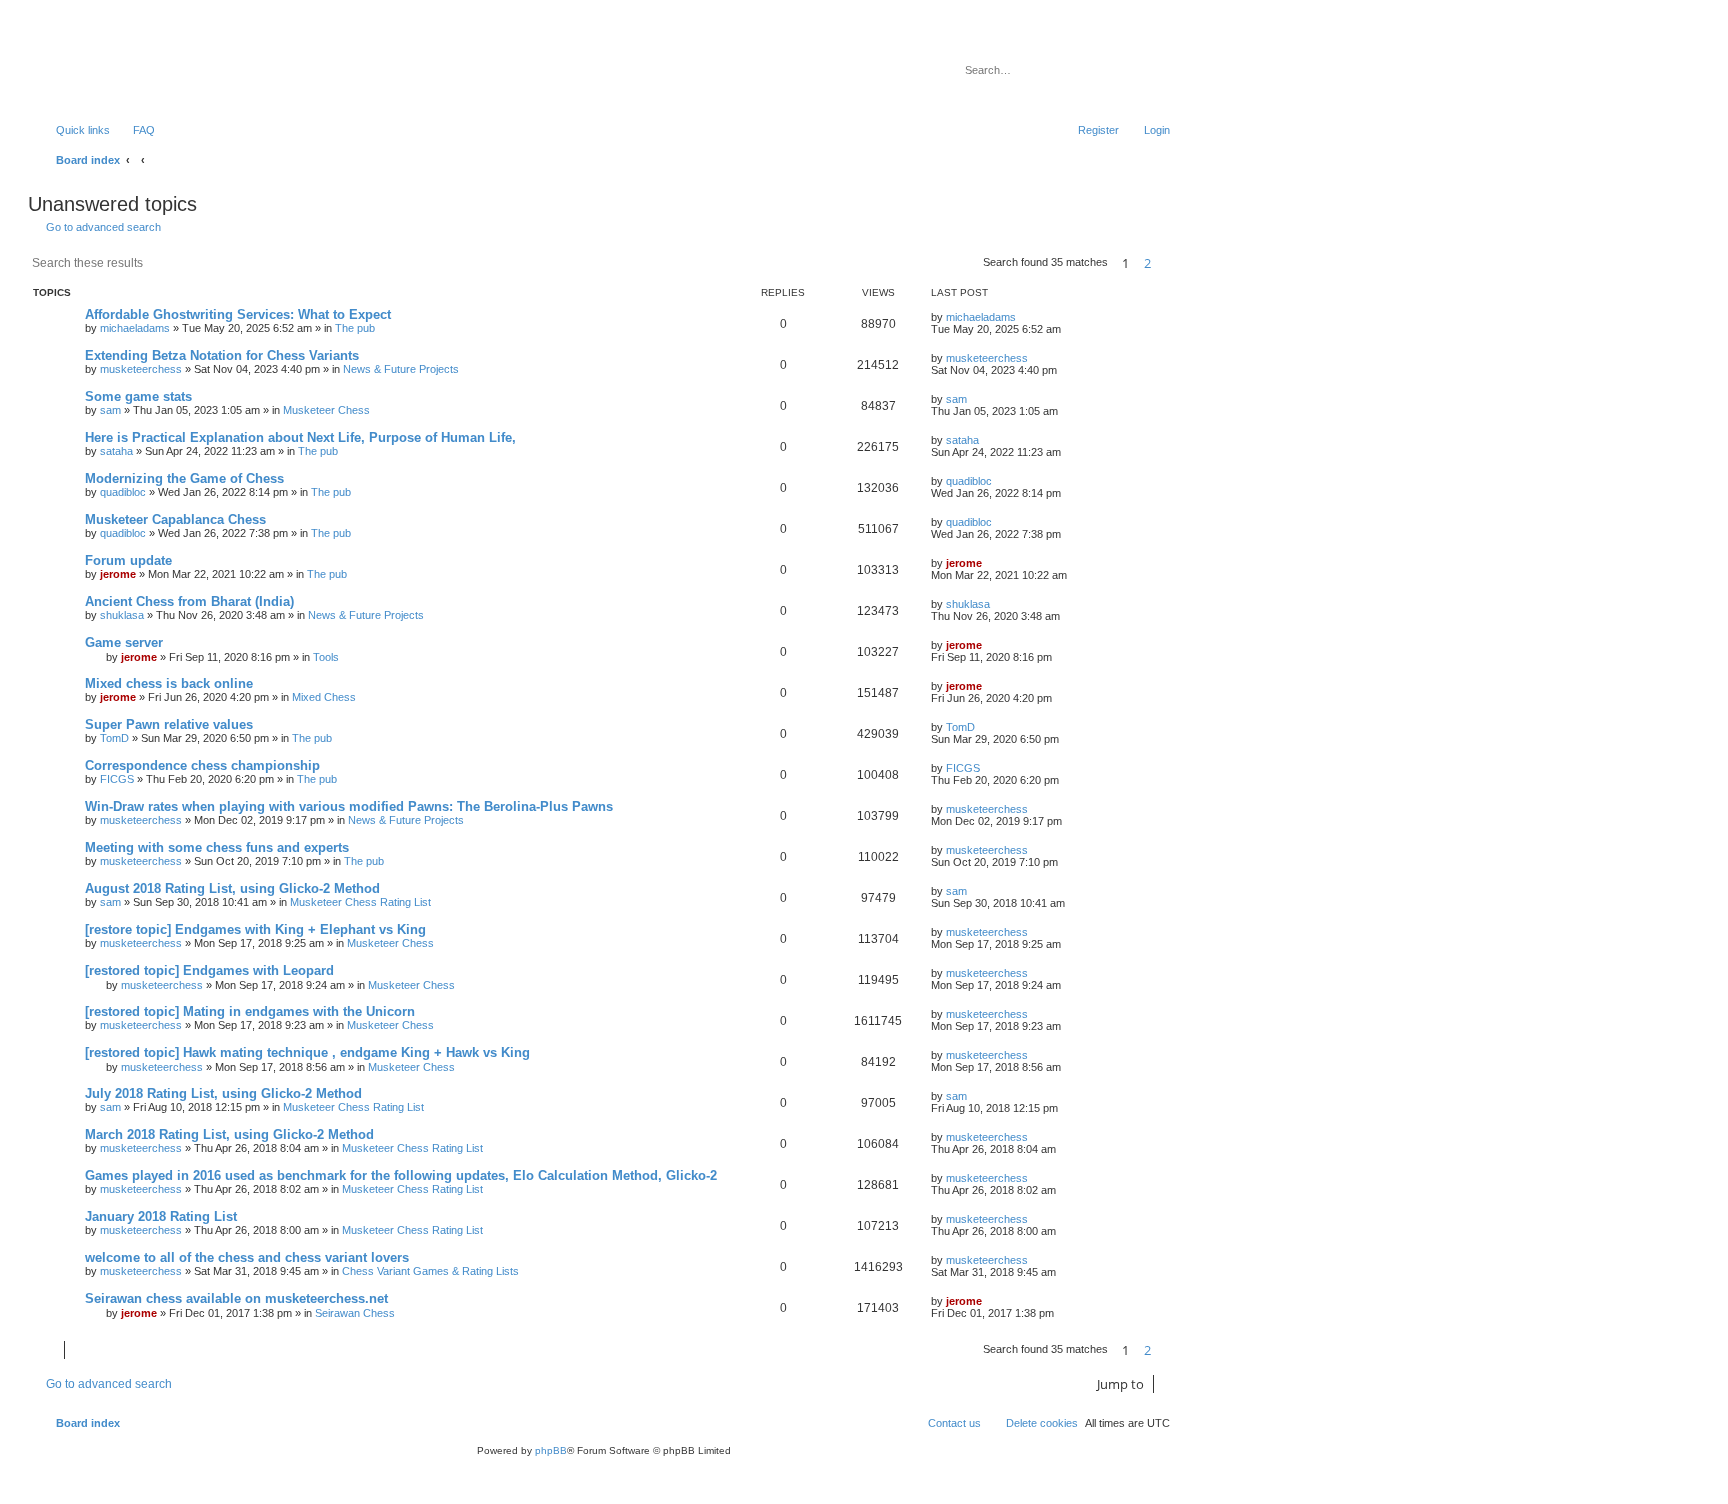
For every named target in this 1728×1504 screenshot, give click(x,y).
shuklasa (122, 615)
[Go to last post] (1025, 317)
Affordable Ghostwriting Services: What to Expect (238, 314)
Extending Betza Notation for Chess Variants (222, 355)
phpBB (551, 1450)
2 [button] (1147, 263)
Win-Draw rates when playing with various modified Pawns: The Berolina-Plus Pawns (349, 806)
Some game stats (138, 396)
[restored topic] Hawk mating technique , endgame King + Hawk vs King (307, 1052)
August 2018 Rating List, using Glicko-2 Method (232, 888)
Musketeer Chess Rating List (360, 902)
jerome (118, 574)
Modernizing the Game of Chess (184, 478)
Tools (326, 657)
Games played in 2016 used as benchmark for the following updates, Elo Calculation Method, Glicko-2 (401, 1175)
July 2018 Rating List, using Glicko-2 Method (223, 1093)
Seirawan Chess (355, 1313)
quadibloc (123, 492)
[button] (1170, 263)
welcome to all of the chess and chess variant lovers (247, 1257)
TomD (114, 738)
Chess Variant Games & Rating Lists (430, 1271)
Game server (124, 642)
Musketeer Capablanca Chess (175, 519)
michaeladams (135, 328)
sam (110, 410)
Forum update (128, 560)
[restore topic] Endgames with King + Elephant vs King (255, 929)
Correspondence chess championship (202, 765)
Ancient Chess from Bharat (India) (189, 601)
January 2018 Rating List (161, 1216)
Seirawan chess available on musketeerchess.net (236, 1298)
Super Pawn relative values (169, 724)
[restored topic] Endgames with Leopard (209, 970)
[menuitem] (135, 130)
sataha (116, 451)
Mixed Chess (324, 697)
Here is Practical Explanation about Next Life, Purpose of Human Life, (300, 437)
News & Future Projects (401, 369)
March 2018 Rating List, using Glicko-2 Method (229, 1134)
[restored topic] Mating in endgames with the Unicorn (250, 1011)
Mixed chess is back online (169, 683)
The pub (355, 328)
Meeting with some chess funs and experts (217, 847)
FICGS (117, 779)
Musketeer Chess (326, 410)
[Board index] (134, 65)
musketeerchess (141, 369)
